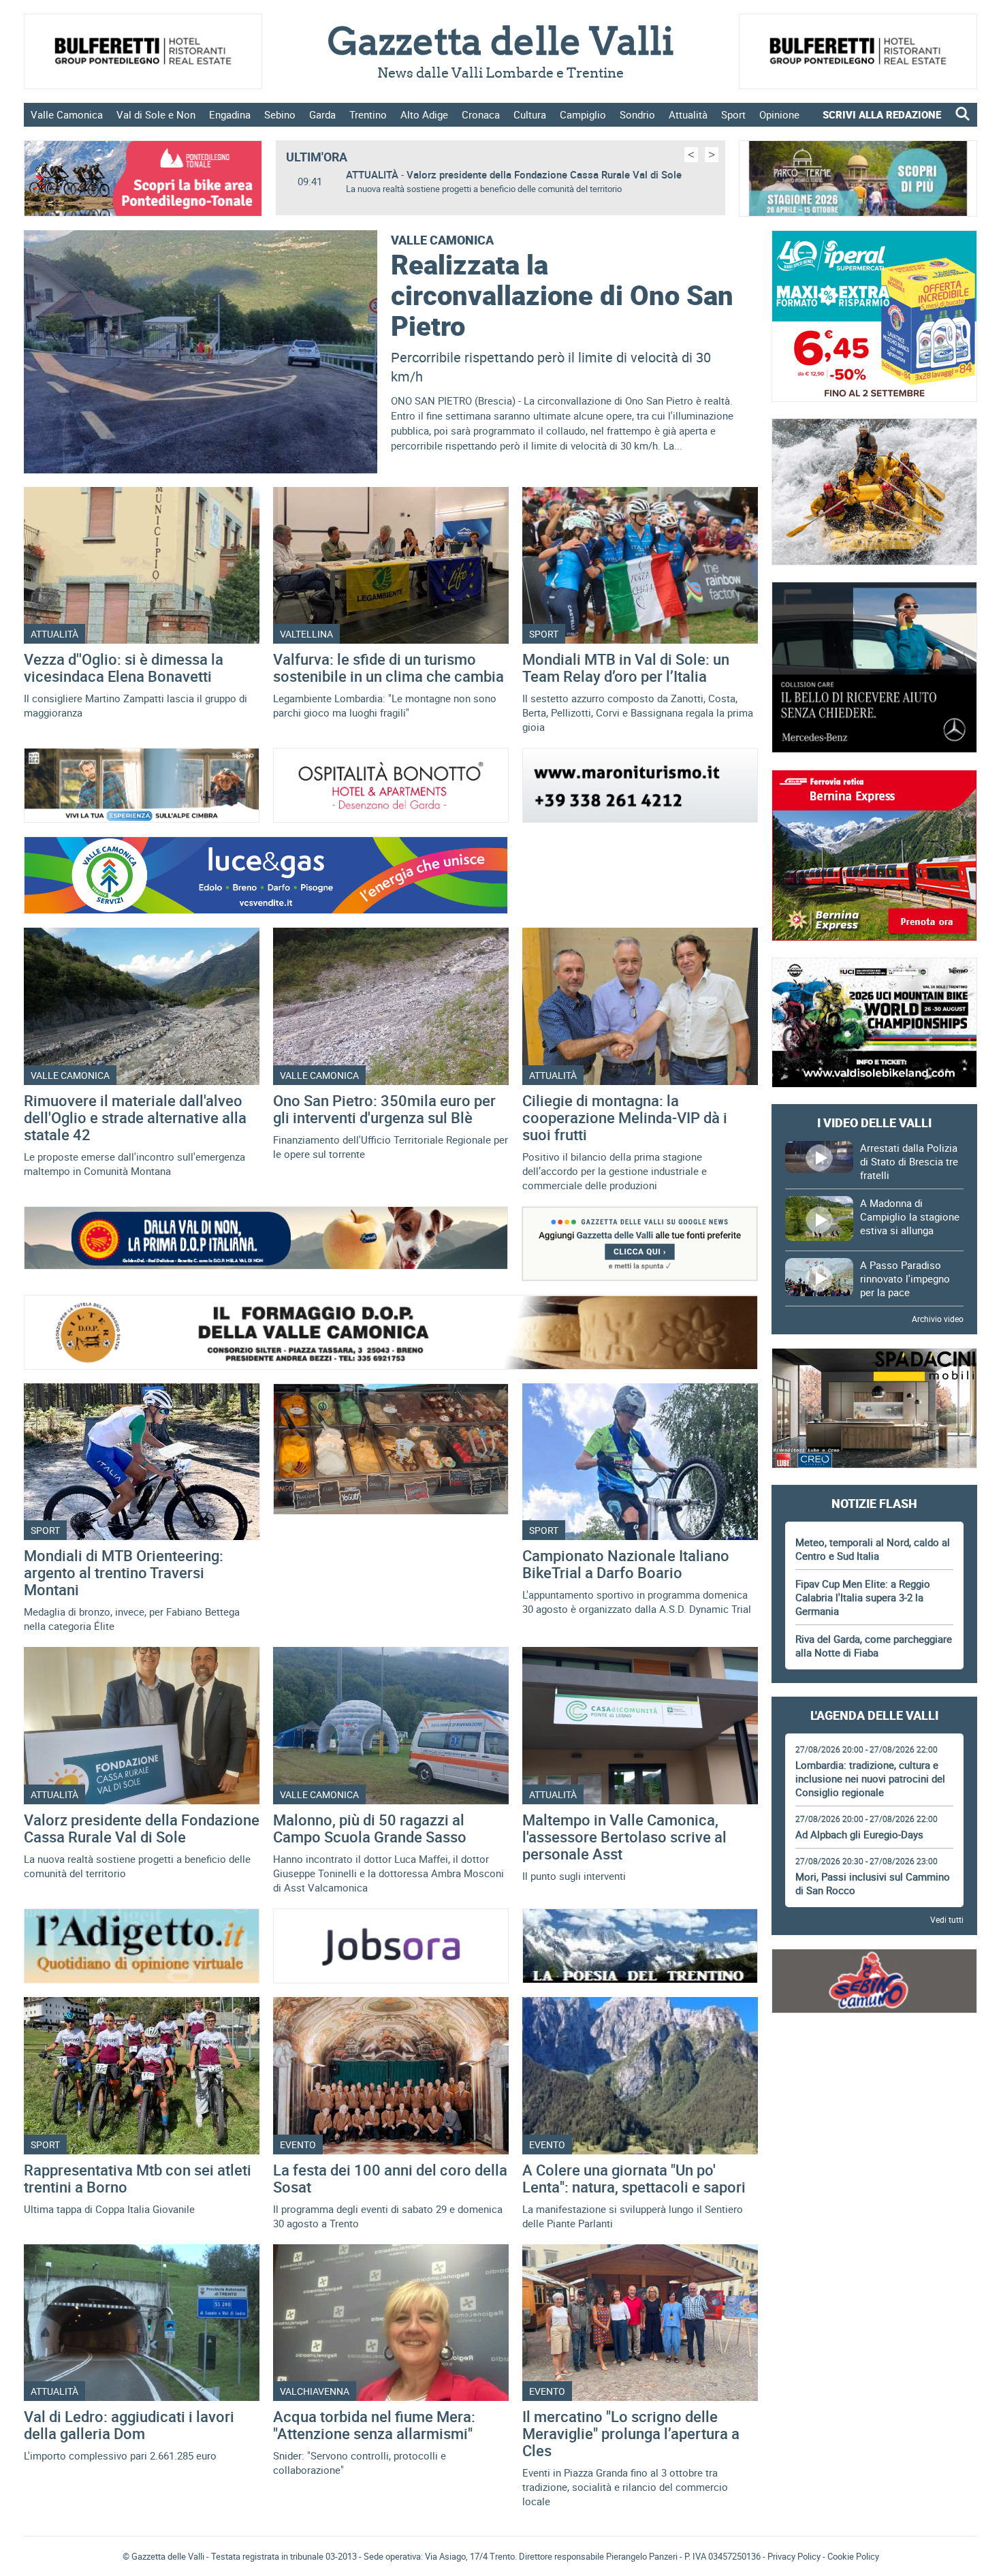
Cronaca (481, 114)
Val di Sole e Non (156, 114)
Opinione (779, 114)
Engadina (230, 114)
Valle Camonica (67, 114)
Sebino (280, 114)
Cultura (530, 114)
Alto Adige (424, 114)
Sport (733, 114)
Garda (322, 114)
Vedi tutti (947, 1919)
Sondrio (637, 114)
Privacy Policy (794, 2556)
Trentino (368, 114)
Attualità (688, 114)
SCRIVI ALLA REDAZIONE (882, 114)
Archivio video (938, 1319)
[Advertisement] (874, 2067)
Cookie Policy (853, 2556)
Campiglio (583, 114)
